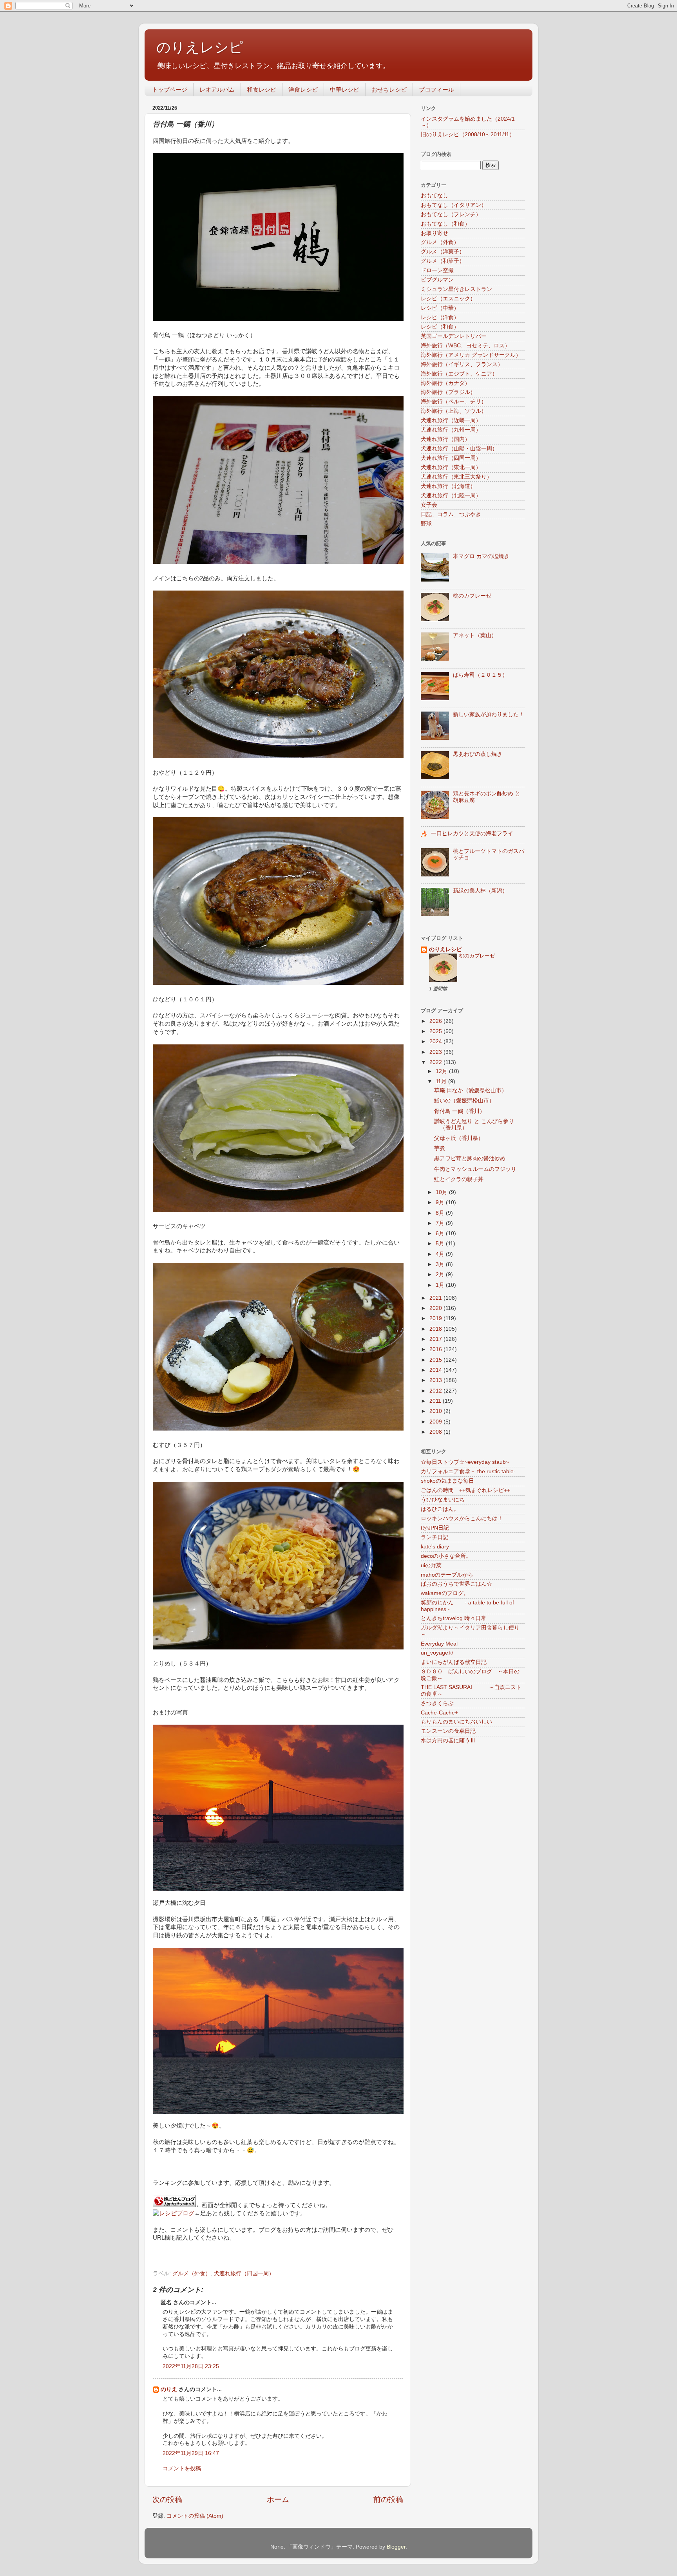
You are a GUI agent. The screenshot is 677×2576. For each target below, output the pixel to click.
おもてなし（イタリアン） (454, 205)
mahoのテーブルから (447, 1575)
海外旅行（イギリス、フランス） (462, 364)
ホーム (278, 2499)
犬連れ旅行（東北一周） (451, 467)
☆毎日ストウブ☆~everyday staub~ (465, 1462)
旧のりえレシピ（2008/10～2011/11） (468, 135)
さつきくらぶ (437, 1703)
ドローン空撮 (437, 270)
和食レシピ (262, 89)
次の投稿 (167, 2499)
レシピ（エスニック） (448, 299)
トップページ (170, 89)
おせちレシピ (389, 89)
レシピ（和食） (440, 327)
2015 (436, 1360)
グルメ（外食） (192, 2273)
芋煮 (440, 1148)
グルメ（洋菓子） (443, 252)
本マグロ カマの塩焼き (481, 556)
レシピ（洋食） (440, 317)
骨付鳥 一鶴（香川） (460, 1111)
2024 (436, 1041)
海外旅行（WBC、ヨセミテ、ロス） (465, 346)
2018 (436, 1329)
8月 (441, 1213)
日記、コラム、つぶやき (451, 514)
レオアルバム (217, 89)
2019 (436, 1318)
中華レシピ (345, 89)
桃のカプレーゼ (472, 596)
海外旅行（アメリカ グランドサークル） (471, 355)
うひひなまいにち (443, 1500)
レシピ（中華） (440, 308)
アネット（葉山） (475, 635)
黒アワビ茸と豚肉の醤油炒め (470, 1159)
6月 (441, 1233)
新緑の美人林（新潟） (480, 891)
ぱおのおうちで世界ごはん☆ (456, 1584)
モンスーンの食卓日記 (448, 1731)
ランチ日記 (434, 1537)
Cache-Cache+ (439, 1713)
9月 (441, 1202)
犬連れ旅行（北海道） (448, 486)
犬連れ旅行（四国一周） (244, 2273)
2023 (436, 1052)
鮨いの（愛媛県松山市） (464, 1101)
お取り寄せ (434, 233)
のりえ (169, 2389)
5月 (441, 1244)
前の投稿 (388, 2499)
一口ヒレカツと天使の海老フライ (472, 834)
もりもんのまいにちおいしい (456, 1722)
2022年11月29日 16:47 (191, 2453)
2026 (436, 1021)
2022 (436, 1062)
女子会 (429, 505)
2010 (436, 1411)
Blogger (396, 2547)
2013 (436, 1380)
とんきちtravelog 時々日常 (453, 1618)
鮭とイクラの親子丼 (459, 1179)
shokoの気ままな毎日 (447, 1481)
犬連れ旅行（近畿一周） (451, 420)
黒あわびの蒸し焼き (478, 754)
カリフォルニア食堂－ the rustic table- (468, 1471)
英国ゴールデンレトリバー (454, 336)
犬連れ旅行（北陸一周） (451, 496)
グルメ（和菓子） (443, 261)
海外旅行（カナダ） (445, 383)
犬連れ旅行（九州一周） (451, 430)
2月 (441, 1274)
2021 (436, 1298)
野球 (426, 524)
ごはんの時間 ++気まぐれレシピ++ (465, 1490)
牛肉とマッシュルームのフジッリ (475, 1169)
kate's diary (435, 1547)
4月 (441, 1254)
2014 (436, 1370)
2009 (436, 1422)
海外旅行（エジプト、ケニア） (459, 374)
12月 (442, 1071)
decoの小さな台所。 (446, 1556)
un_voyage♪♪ (437, 1653)
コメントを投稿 (182, 2469)
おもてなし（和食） (445, 224)
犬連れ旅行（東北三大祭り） (456, 477)
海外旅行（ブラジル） (448, 392)
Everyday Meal (439, 1644)
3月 (441, 1264)
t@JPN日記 (435, 1528)
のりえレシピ (200, 47)
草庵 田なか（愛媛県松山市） (471, 1090)
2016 (436, 1349)
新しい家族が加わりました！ (489, 714)
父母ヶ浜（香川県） (459, 1138)
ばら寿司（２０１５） (480, 675)
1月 (441, 1285)
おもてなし (434, 196)
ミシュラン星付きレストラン (456, 289)
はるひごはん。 (440, 1509)
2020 (436, 1308)
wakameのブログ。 (445, 1593)
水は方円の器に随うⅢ (448, 1741)
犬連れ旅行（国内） (445, 439)
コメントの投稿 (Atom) (195, 2516)
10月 (442, 1192)
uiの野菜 (431, 1565)
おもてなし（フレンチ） (451, 214)
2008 (436, 1432)
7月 (441, 1223)
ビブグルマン (437, 280)
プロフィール (436, 89)
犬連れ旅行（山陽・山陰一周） (459, 449)
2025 (436, 1031)
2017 (436, 1339)
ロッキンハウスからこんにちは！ (462, 1518)
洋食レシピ (303, 89)
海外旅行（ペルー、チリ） (454, 402)
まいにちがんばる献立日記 (454, 1662)
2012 (436, 1391)
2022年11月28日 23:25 (191, 2366)
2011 (436, 1401)
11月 (442, 1081)
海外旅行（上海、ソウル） (454, 411)
